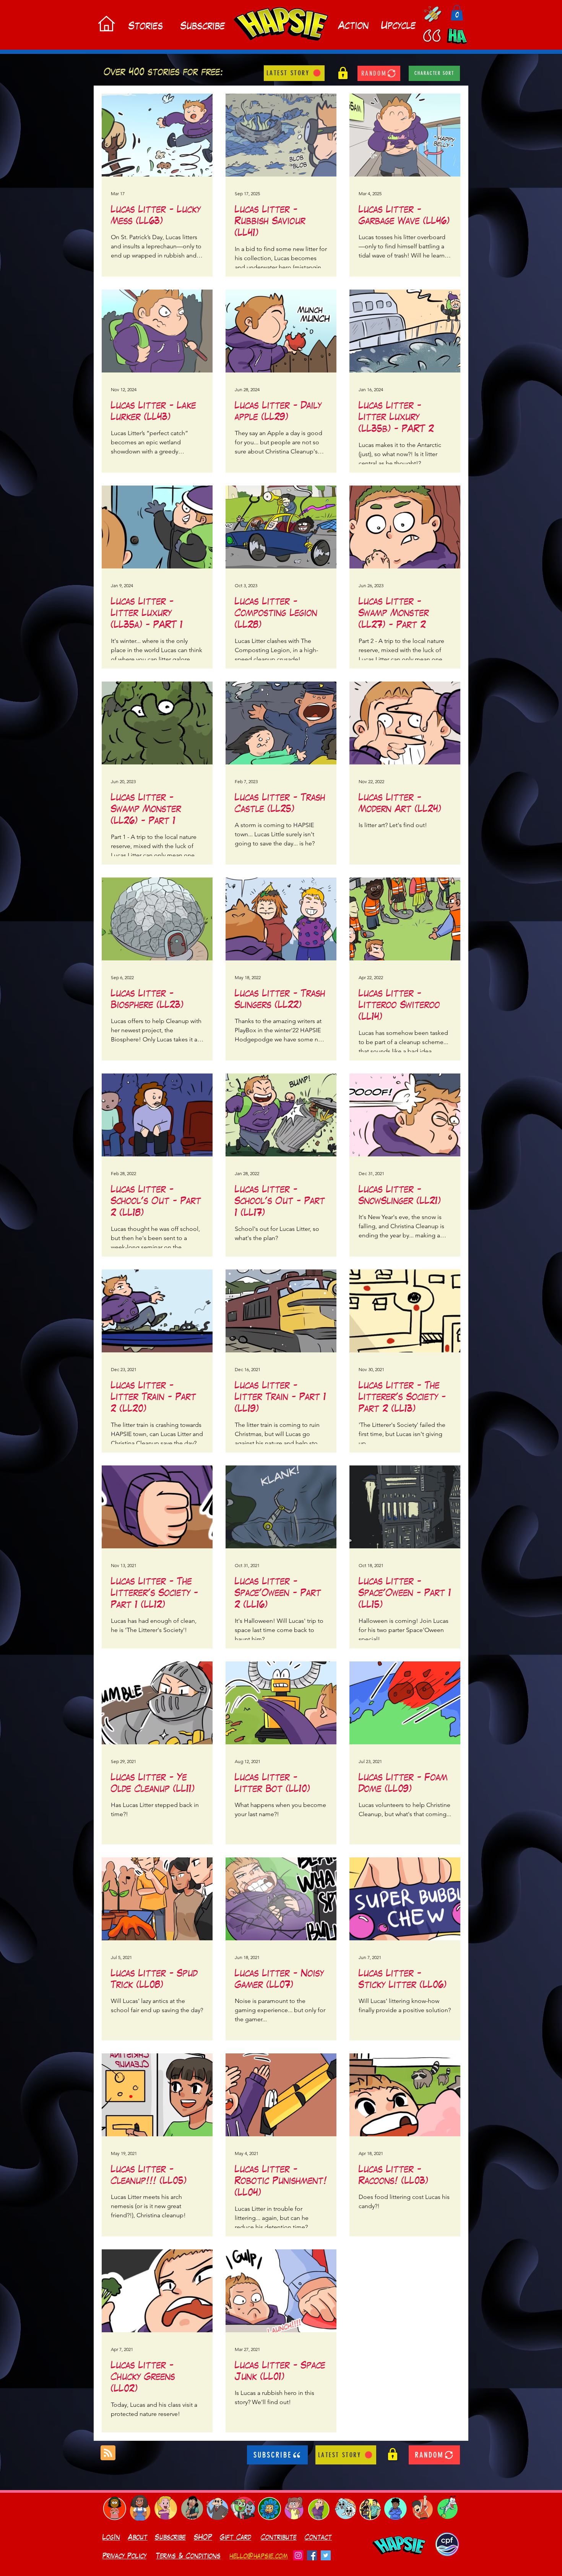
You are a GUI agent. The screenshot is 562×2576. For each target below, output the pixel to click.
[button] (457, 13)
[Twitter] (326, 2555)
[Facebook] (312, 2555)
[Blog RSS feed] (108, 2453)
